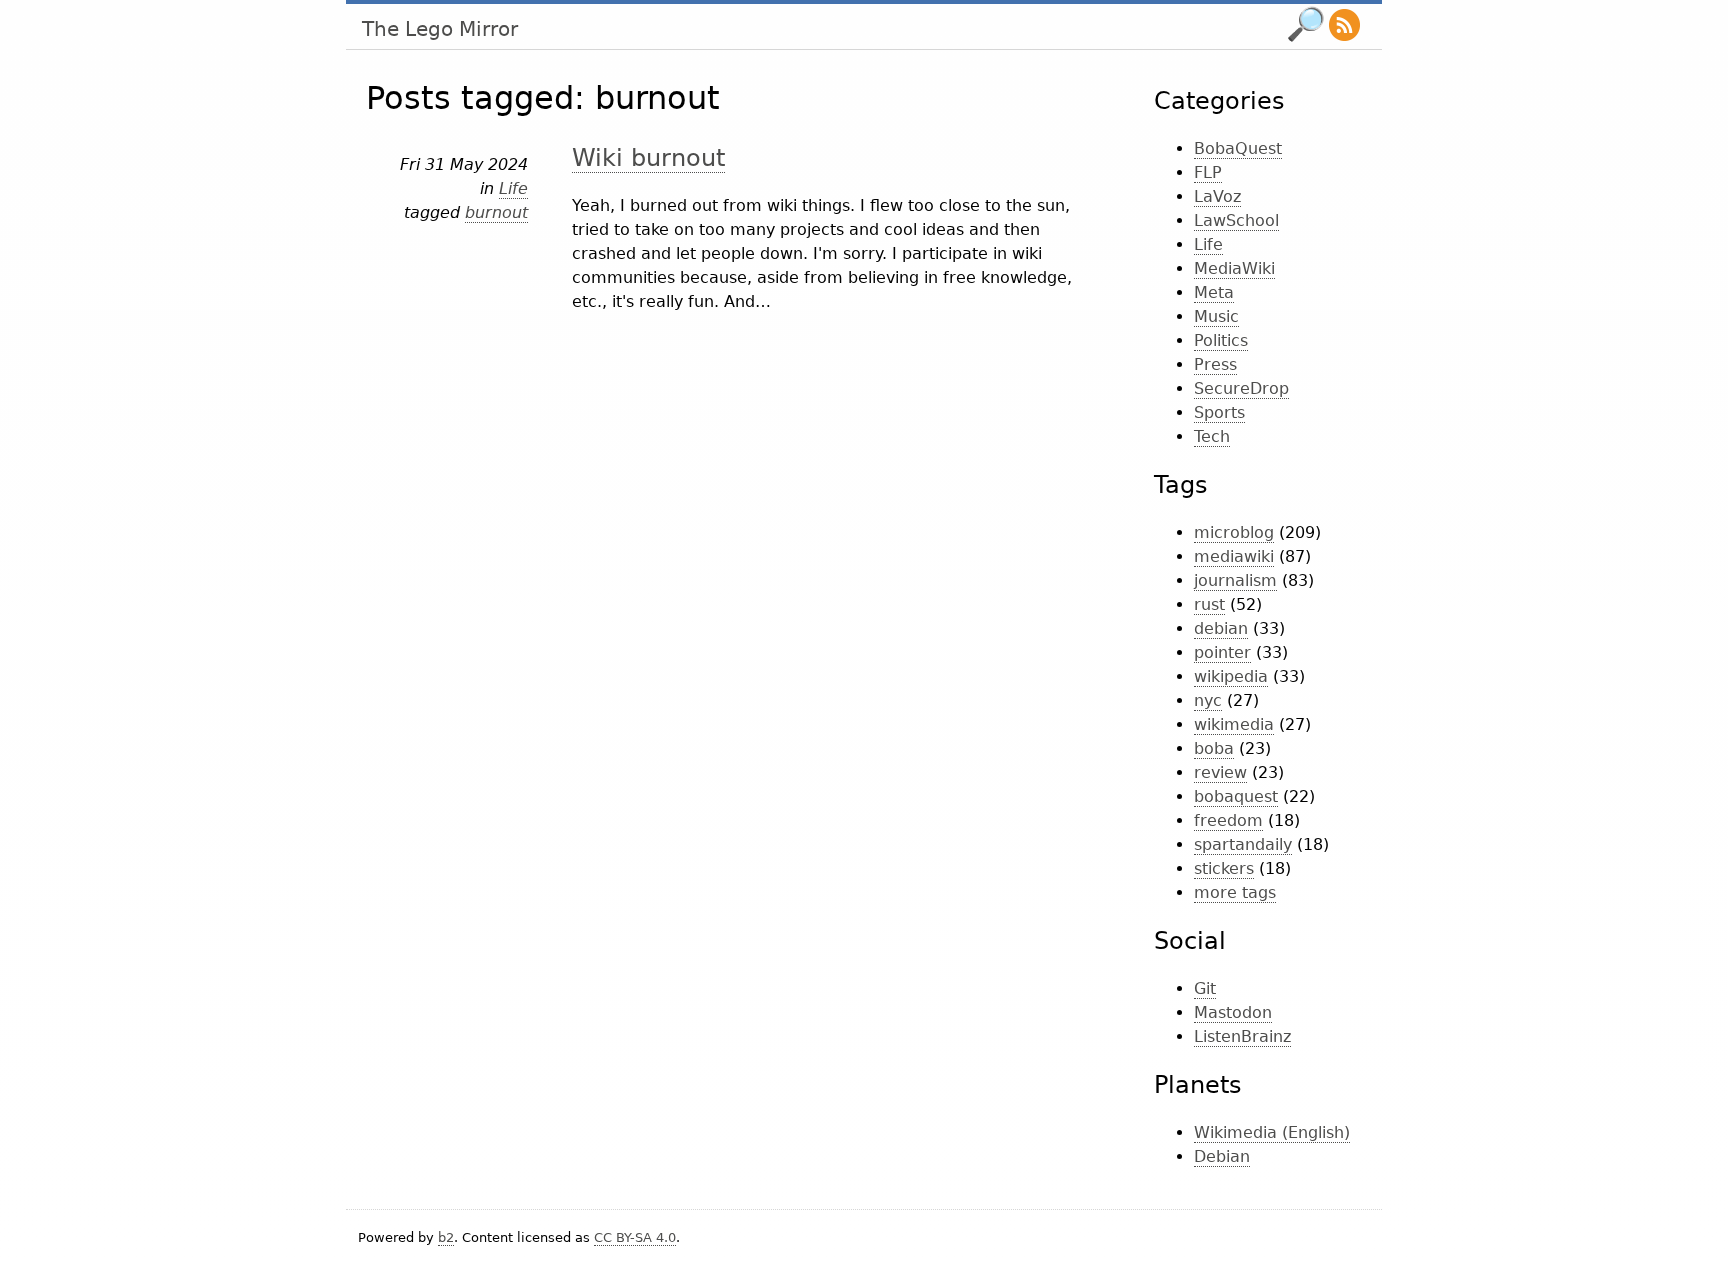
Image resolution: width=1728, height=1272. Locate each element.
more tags (1235, 892)
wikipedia (1231, 676)
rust (1209, 604)
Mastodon (1233, 1012)
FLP (1208, 172)
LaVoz (1217, 196)
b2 (446, 1237)
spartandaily (1243, 844)
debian (1221, 628)
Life (513, 188)
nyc (1208, 700)
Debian (1222, 1156)
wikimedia (1234, 724)
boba (1214, 748)
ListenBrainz (1242, 1036)
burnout (496, 212)
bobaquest (1236, 796)
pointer (1222, 652)
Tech (1212, 436)
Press (1215, 364)
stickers (1224, 868)
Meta (1214, 292)
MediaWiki (1234, 268)
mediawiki (1234, 556)
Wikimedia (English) (1272, 1132)
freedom (1228, 820)
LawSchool (1236, 220)
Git (1205, 988)
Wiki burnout (648, 158)
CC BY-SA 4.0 (635, 1237)
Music (1216, 316)
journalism (1235, 580)
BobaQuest (1238, 148)
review (1220, 772)
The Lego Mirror (440, 29)
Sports (1219, 412)
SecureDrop (1241, 388)
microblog (1234, 532)
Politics (1221, 340)
